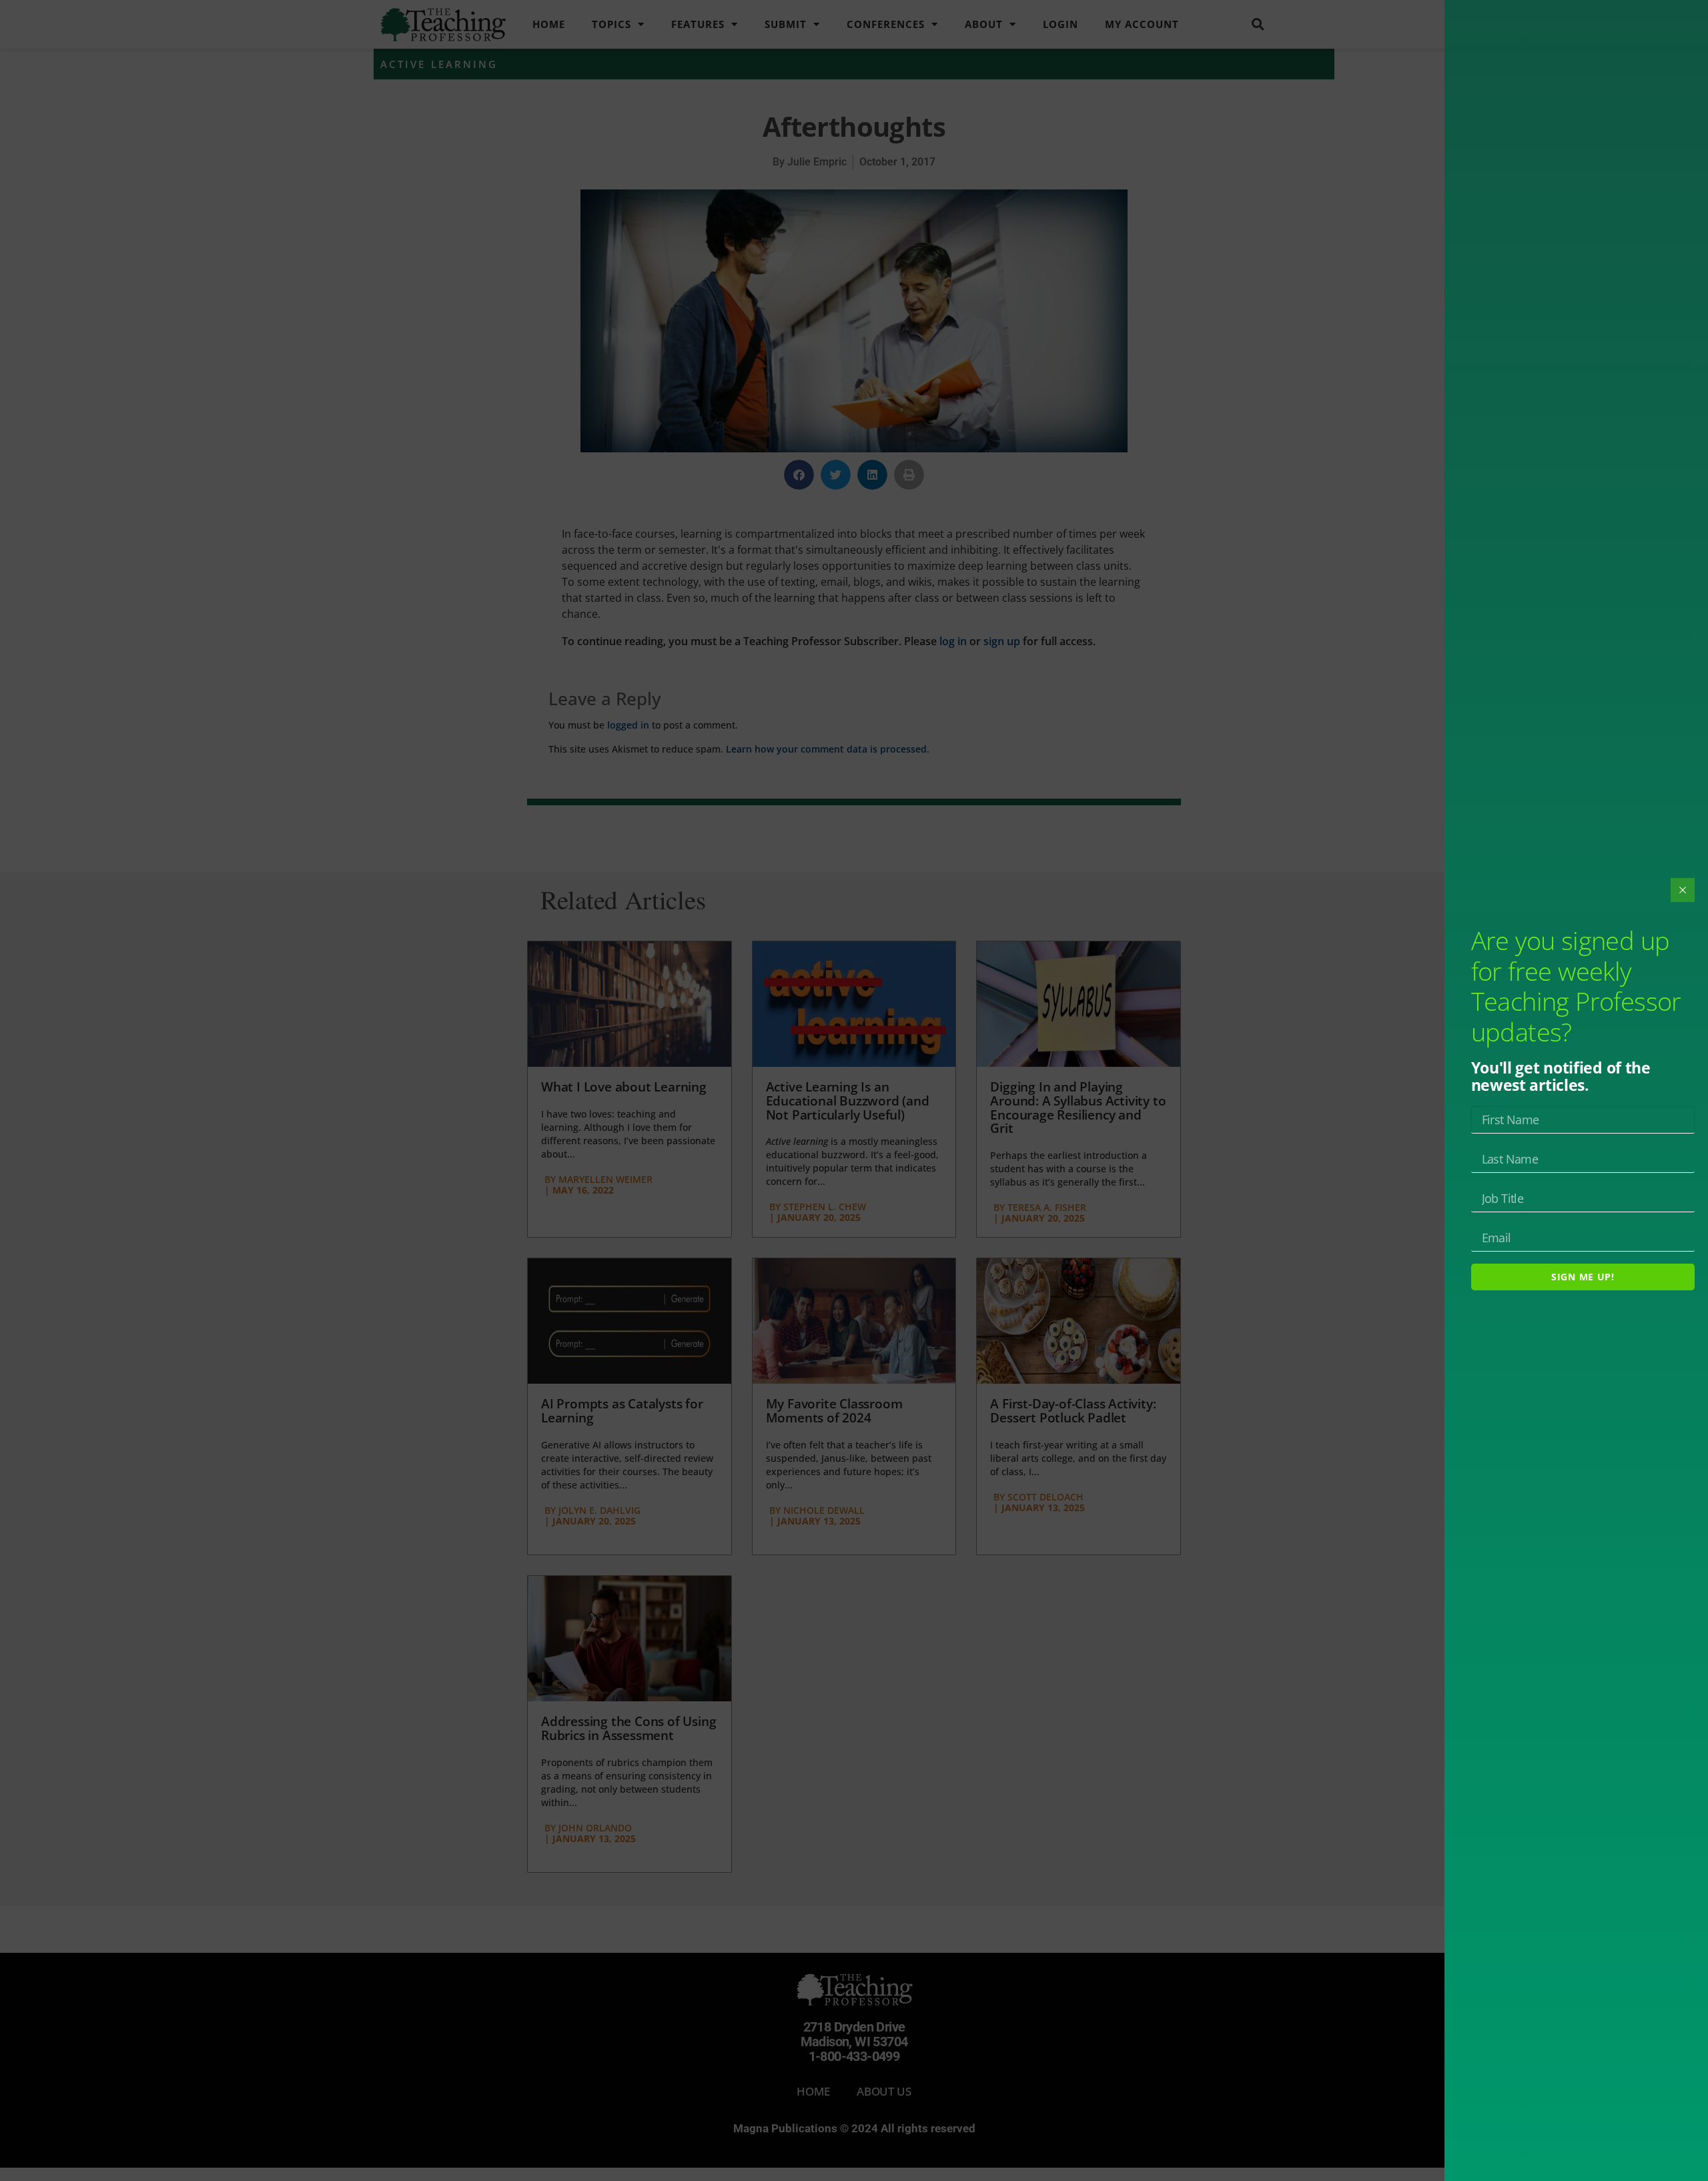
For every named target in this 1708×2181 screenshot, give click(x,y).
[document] (854, 1090)
